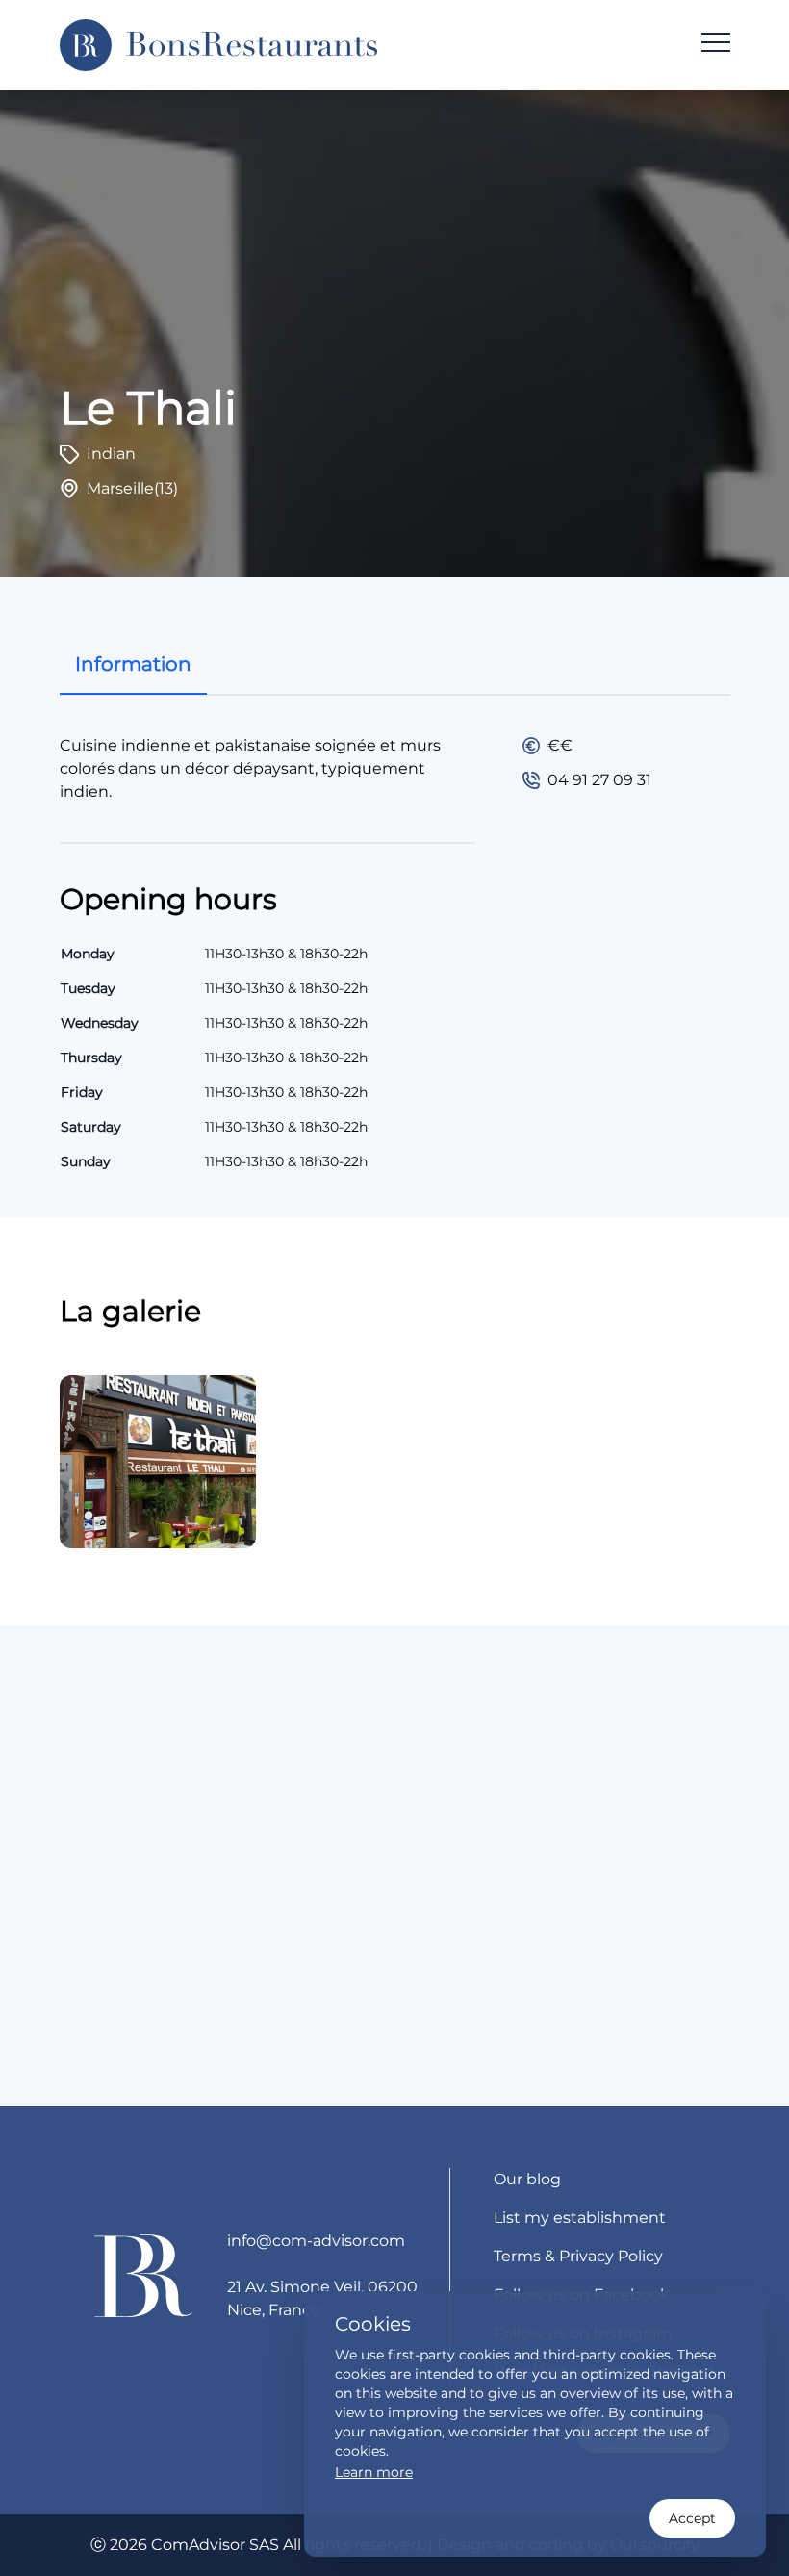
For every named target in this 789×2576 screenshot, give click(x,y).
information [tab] (133, 664)
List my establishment (580, 2218)
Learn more (374, 2472)
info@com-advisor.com (316, 2241)
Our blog (527, 2179)
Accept (692, 2518)
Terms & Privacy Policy (578, 2256)
